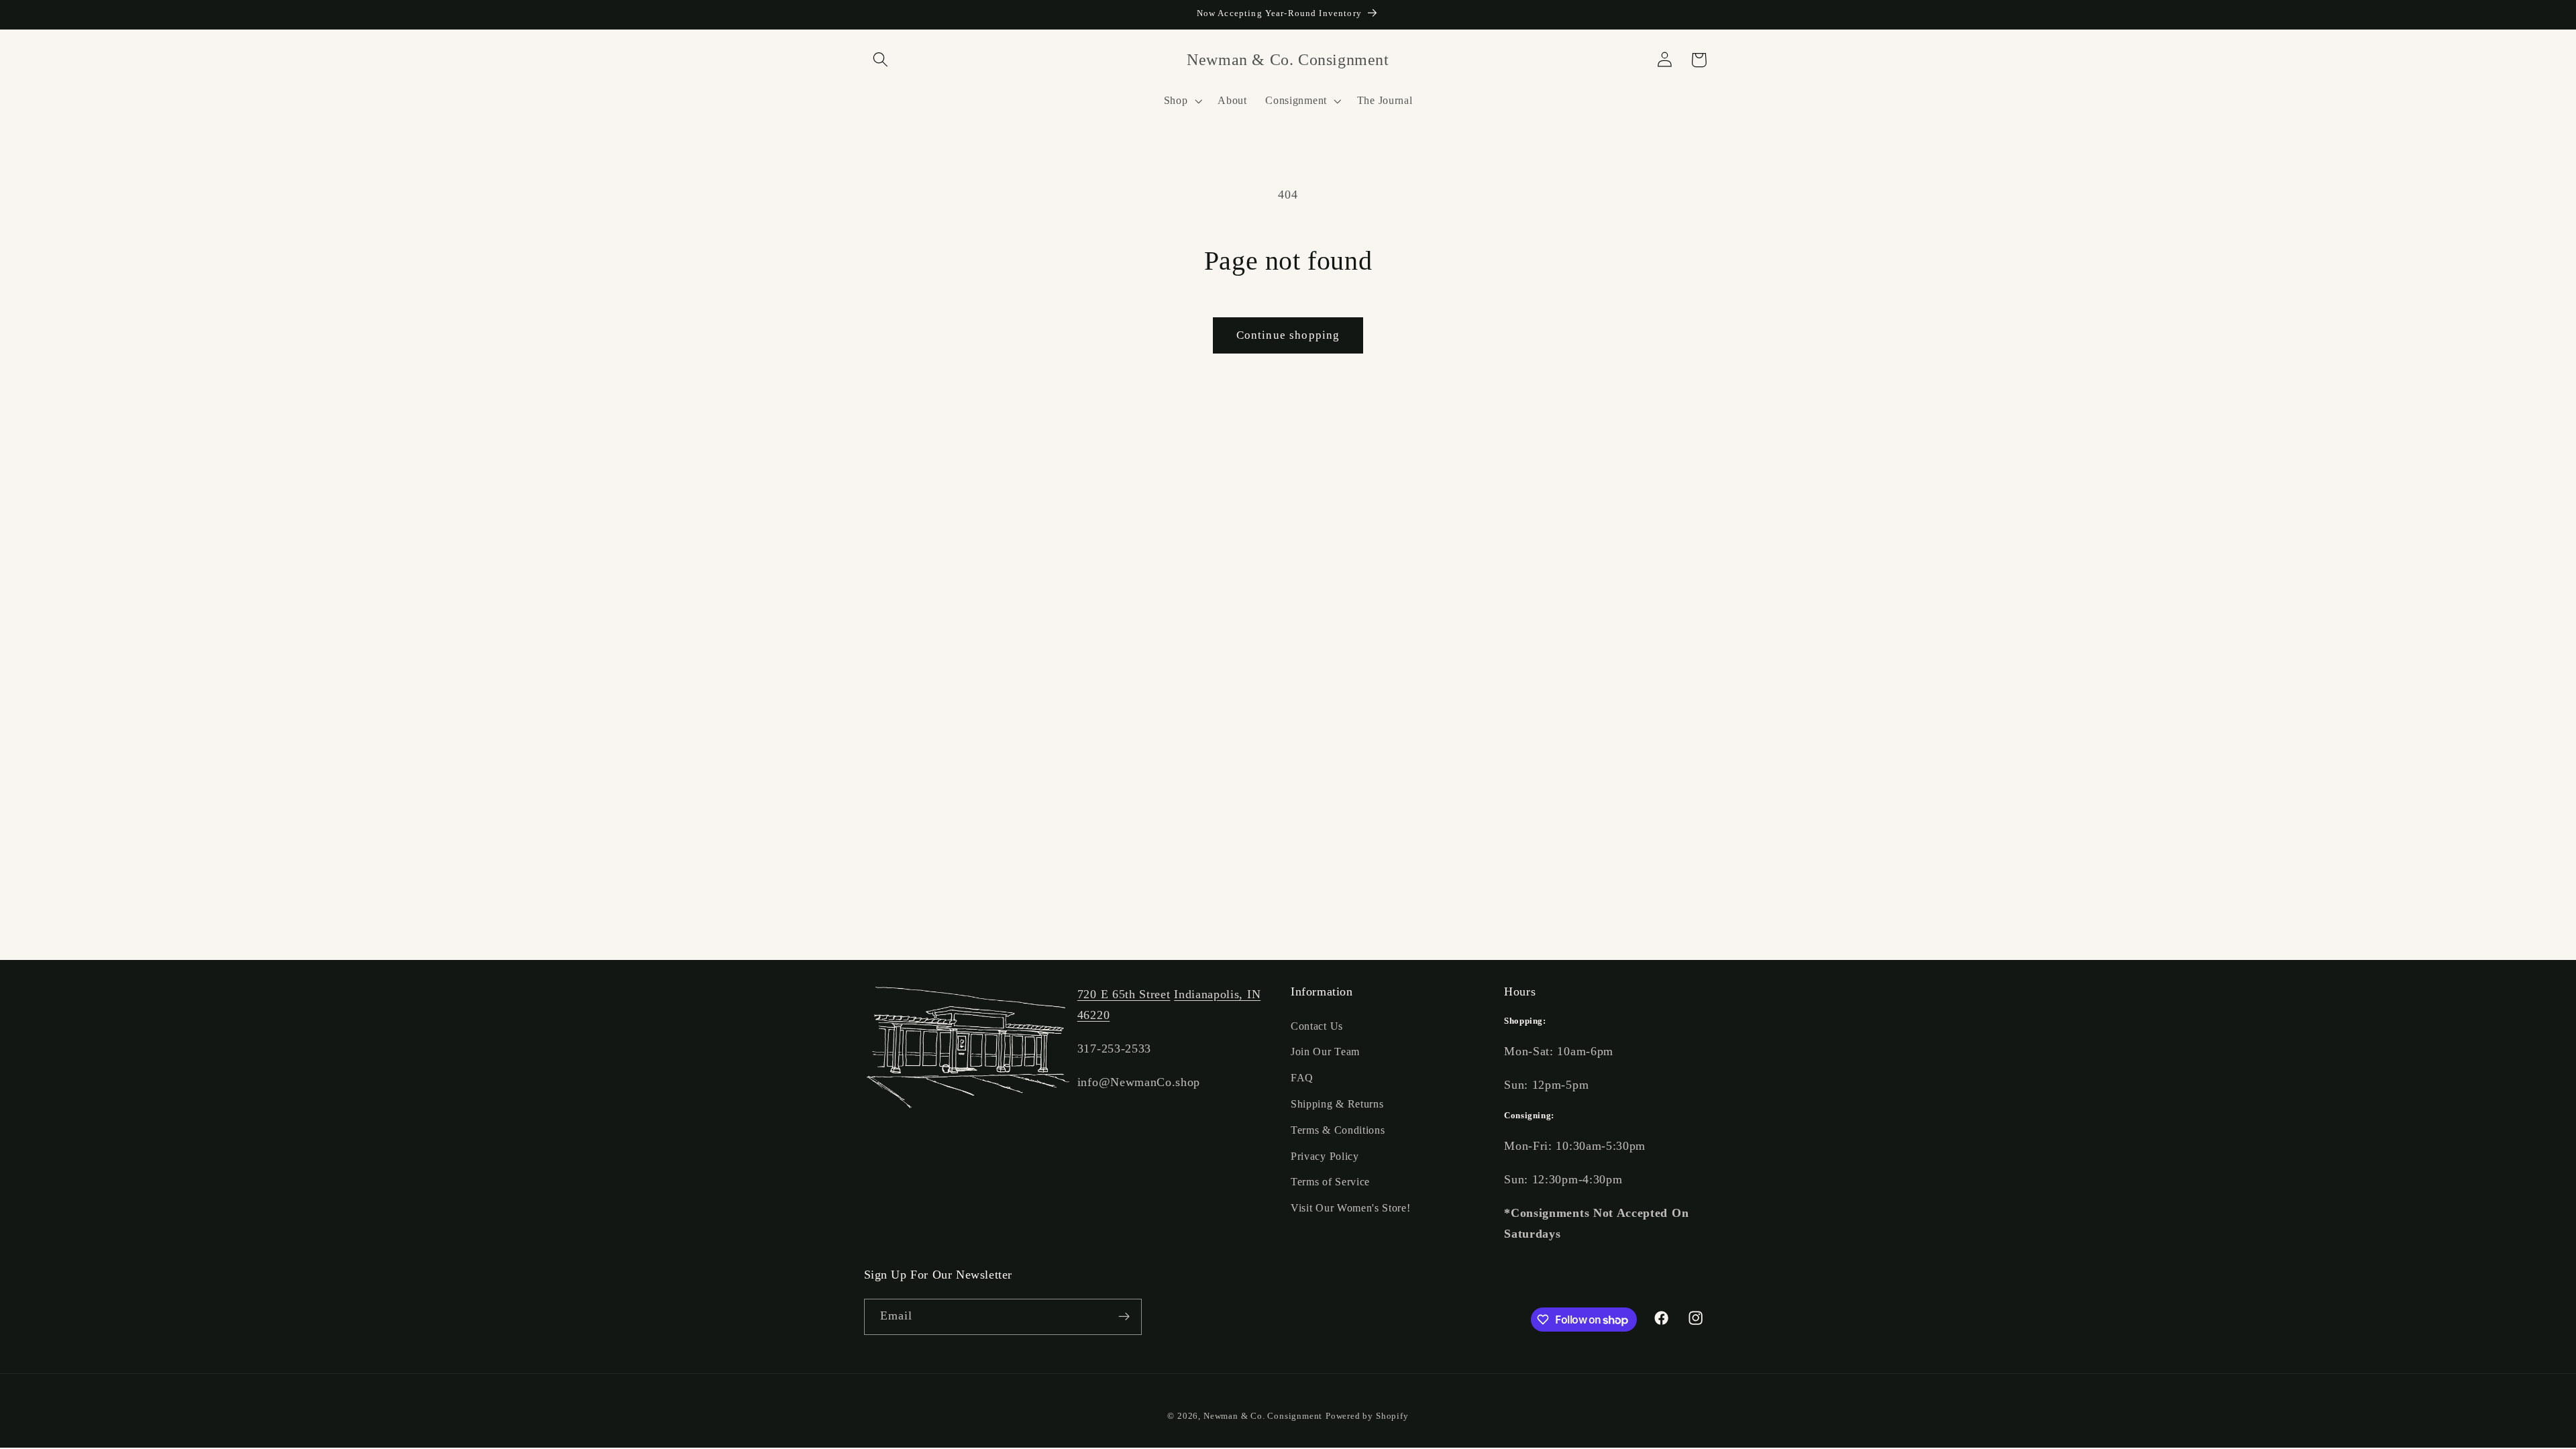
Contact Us (1317, 1026)
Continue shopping (1288, 335)
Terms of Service (1330, 1182)
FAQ (1302, 1078)
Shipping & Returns (1337, 1104)
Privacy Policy (1325, 1156)
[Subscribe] (1124, 1317)
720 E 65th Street (1124, 994)
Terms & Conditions (1338, 1130)
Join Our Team (1325, 1052)
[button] (881, 60)
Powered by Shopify (1367, 1416)
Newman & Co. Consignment (1263, 1416)
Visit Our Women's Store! (1351, 1208)
